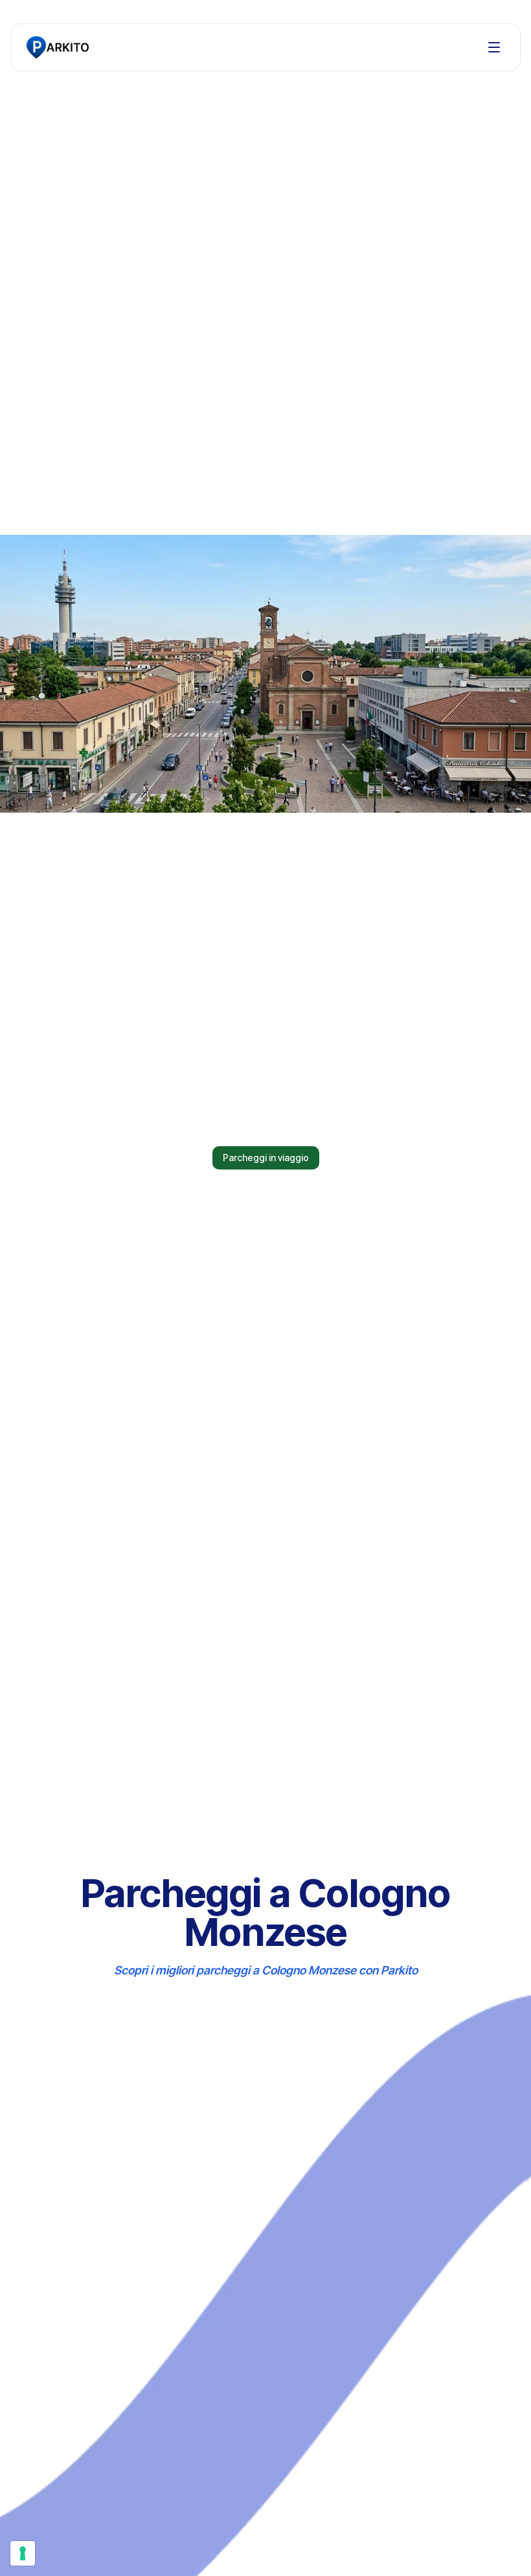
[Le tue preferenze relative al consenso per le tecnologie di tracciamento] (23, 2553)
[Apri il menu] (494, 47)
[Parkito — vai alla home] (58, 47)
